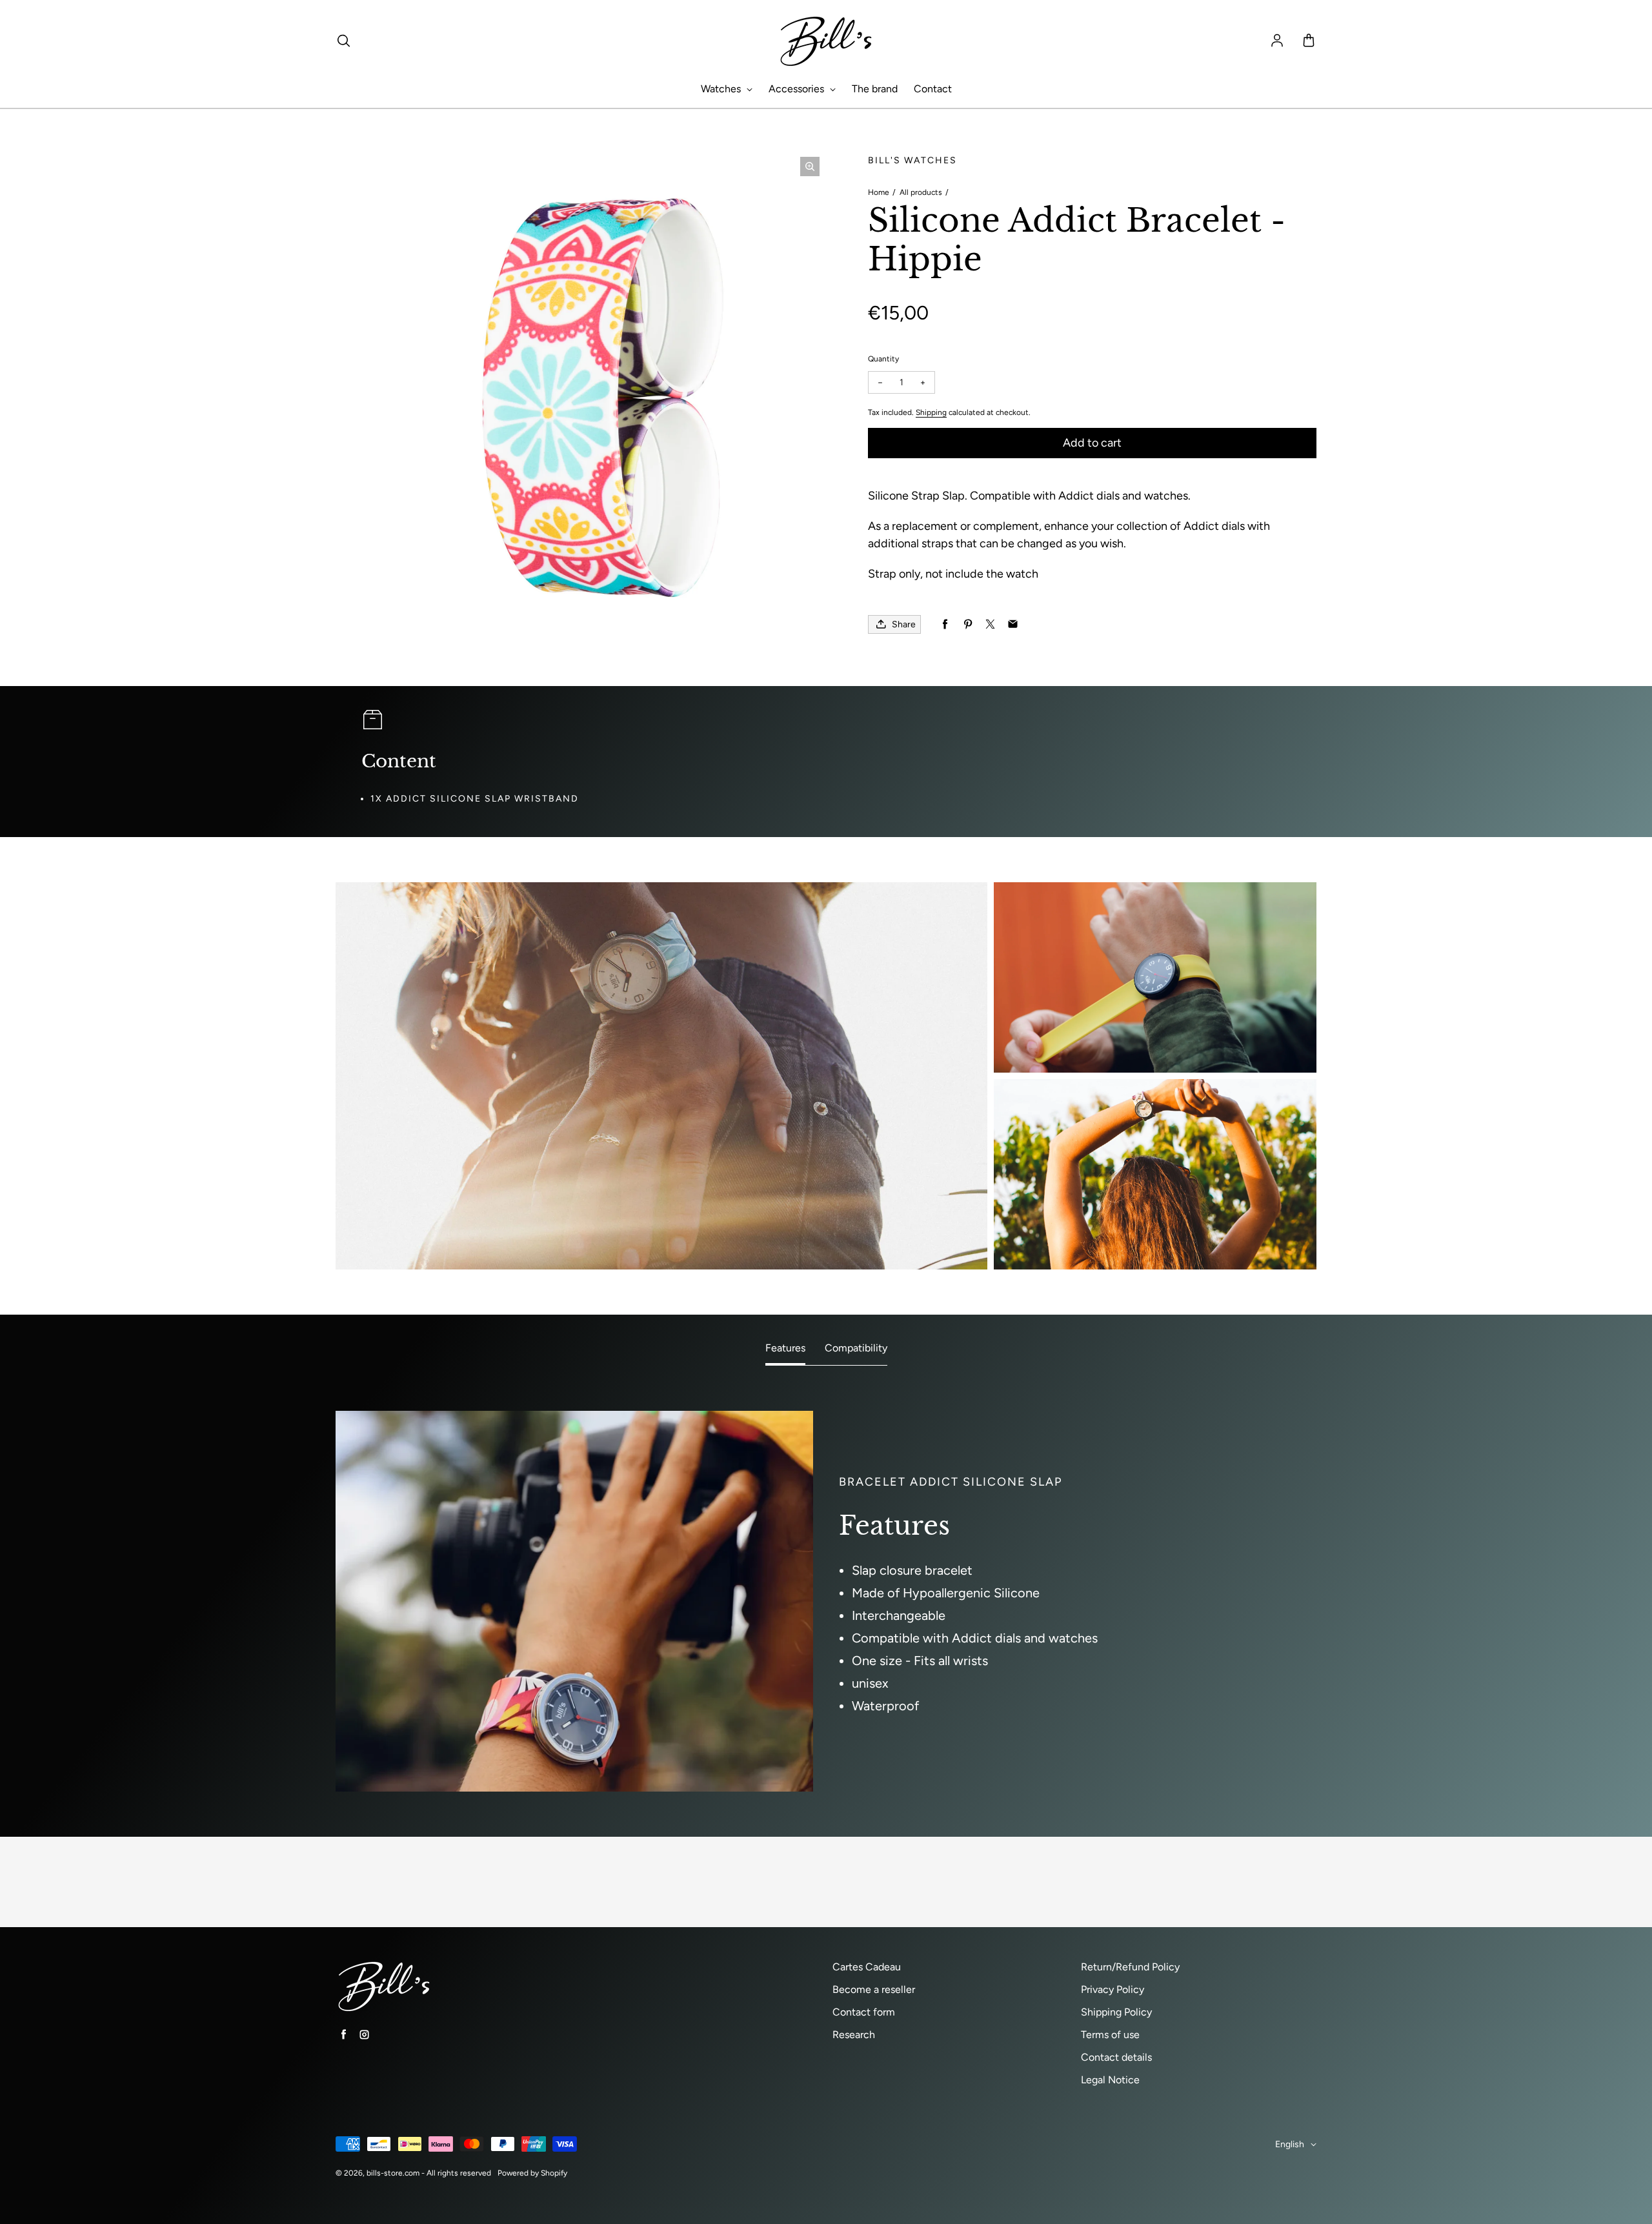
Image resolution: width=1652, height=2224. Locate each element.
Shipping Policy (1116, 2012)
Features (785, 1348)
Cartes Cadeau (867, 1967)
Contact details (1116, 2057)
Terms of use (1110, 2035)
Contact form (864, 2012)
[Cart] (1309, 41)
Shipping (931, 412)
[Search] (343, 41)
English (1290, 2144)
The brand (875, 89)
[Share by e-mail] (1013, 624)
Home (879, 192)
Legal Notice (1110, 2080)
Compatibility (856, 1348)
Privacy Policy (1113, 1989)
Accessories (798, 89)
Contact (933, 89)
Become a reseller (874, 1989)
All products (921, 192)
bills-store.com (393, 2173)
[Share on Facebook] (945, 624)
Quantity (883, 359)
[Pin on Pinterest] (968, 624)
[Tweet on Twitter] (990, 624)
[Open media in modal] (810, 167)
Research (854, 2035)
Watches (722, 89)
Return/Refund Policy (1130, 1967)
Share (904, 624)
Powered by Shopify (532, 2173)
